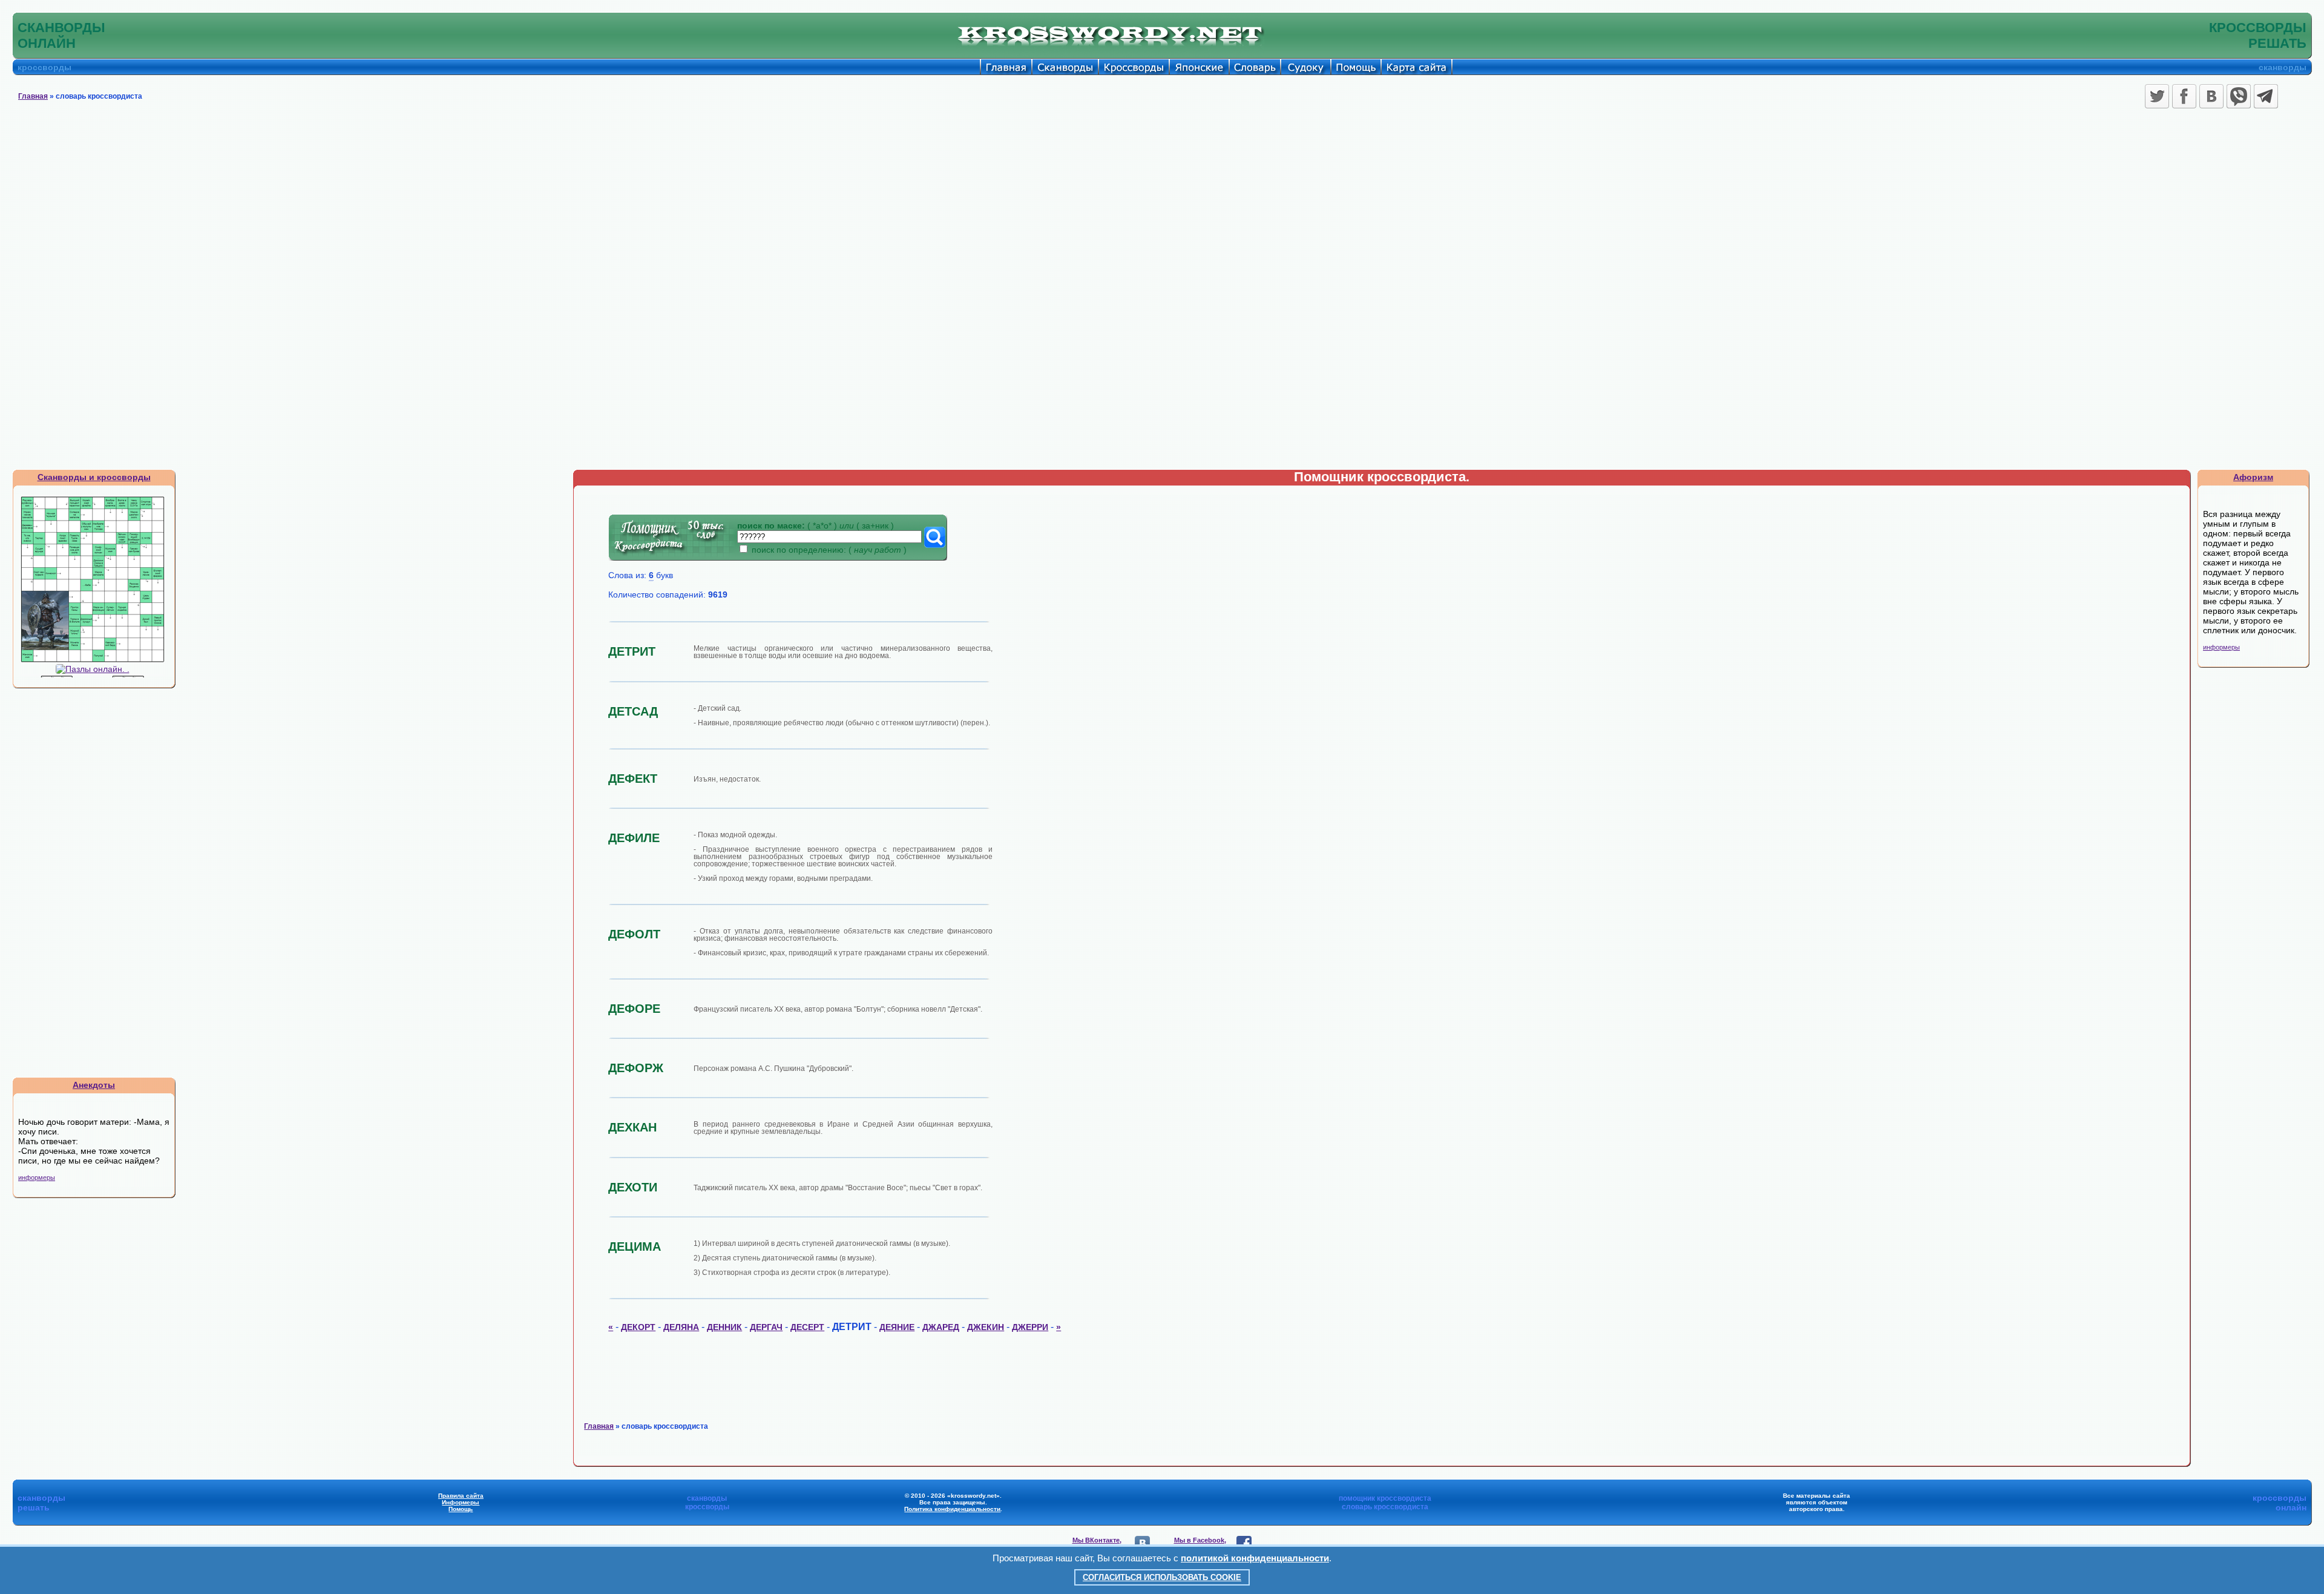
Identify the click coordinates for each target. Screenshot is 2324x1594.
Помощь (461, 1509)
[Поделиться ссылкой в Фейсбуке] (2184, 96)
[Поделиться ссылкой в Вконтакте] (2211, 96)
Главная (33, 96)
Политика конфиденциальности (952, 1509)
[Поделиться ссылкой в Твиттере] (2157, 96)
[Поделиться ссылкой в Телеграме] (2266, 96)
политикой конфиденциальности (1255, 1558)
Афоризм (2253, 477)
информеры (37, 1177)
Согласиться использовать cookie (1162, 1577)
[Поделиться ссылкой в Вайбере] (2239, 96)
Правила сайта (461, 1496)
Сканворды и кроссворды (94, 477)
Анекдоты (94, 1085)
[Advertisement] (1162, 203)
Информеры (461, 1502)
